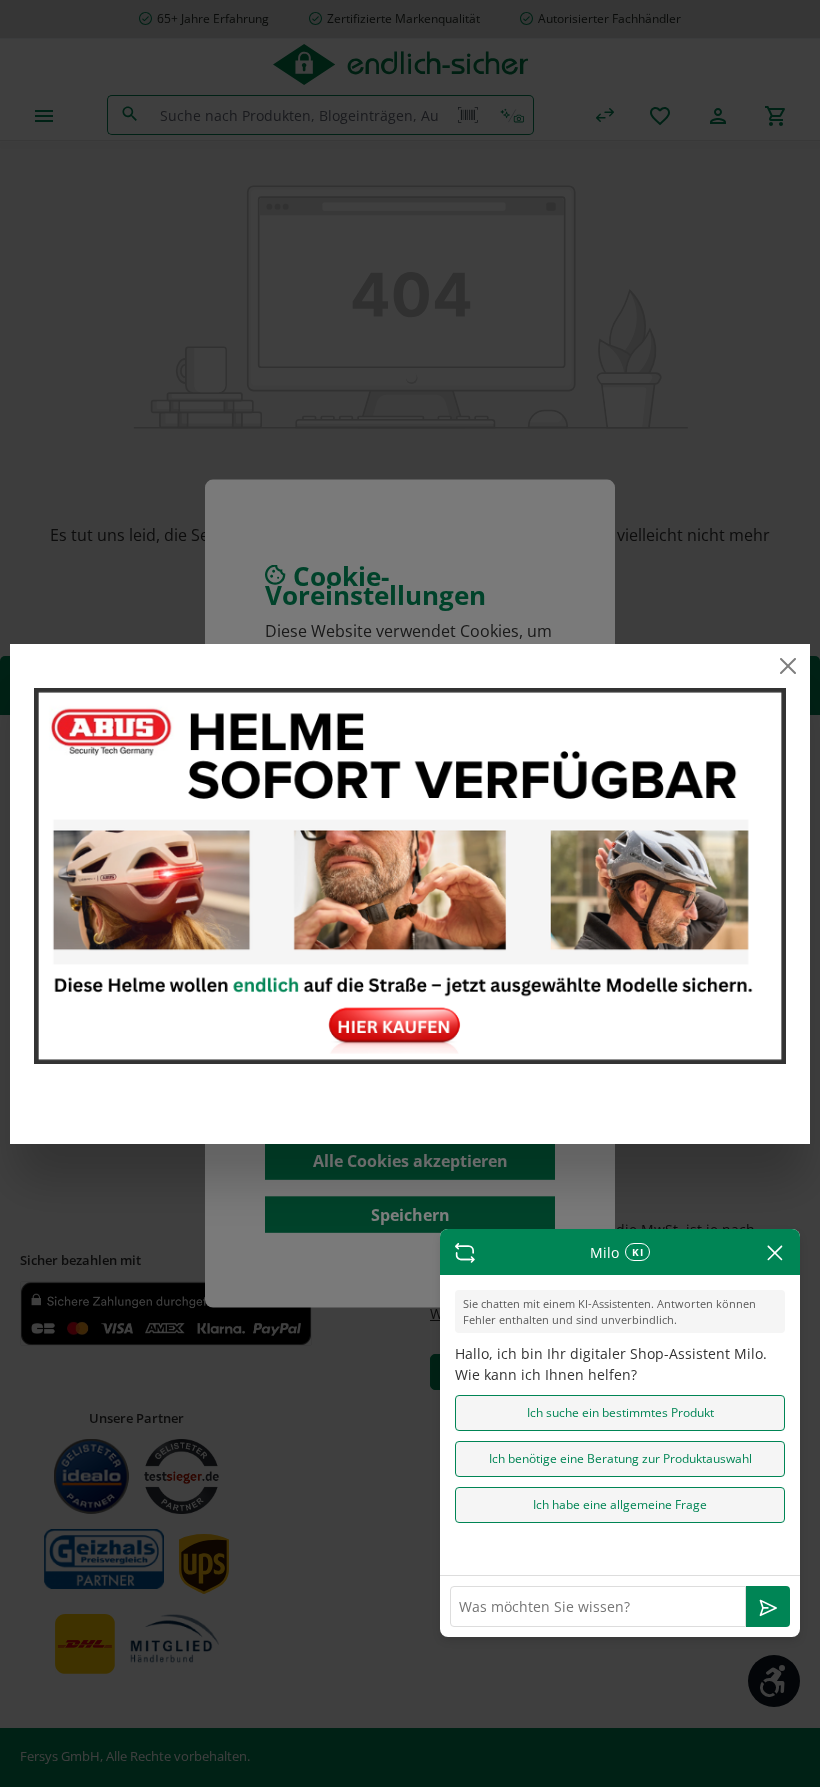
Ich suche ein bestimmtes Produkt (620, 1412)
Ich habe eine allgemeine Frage (620, 1504)
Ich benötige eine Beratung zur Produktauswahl (620, 1458)
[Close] (787, 666)
